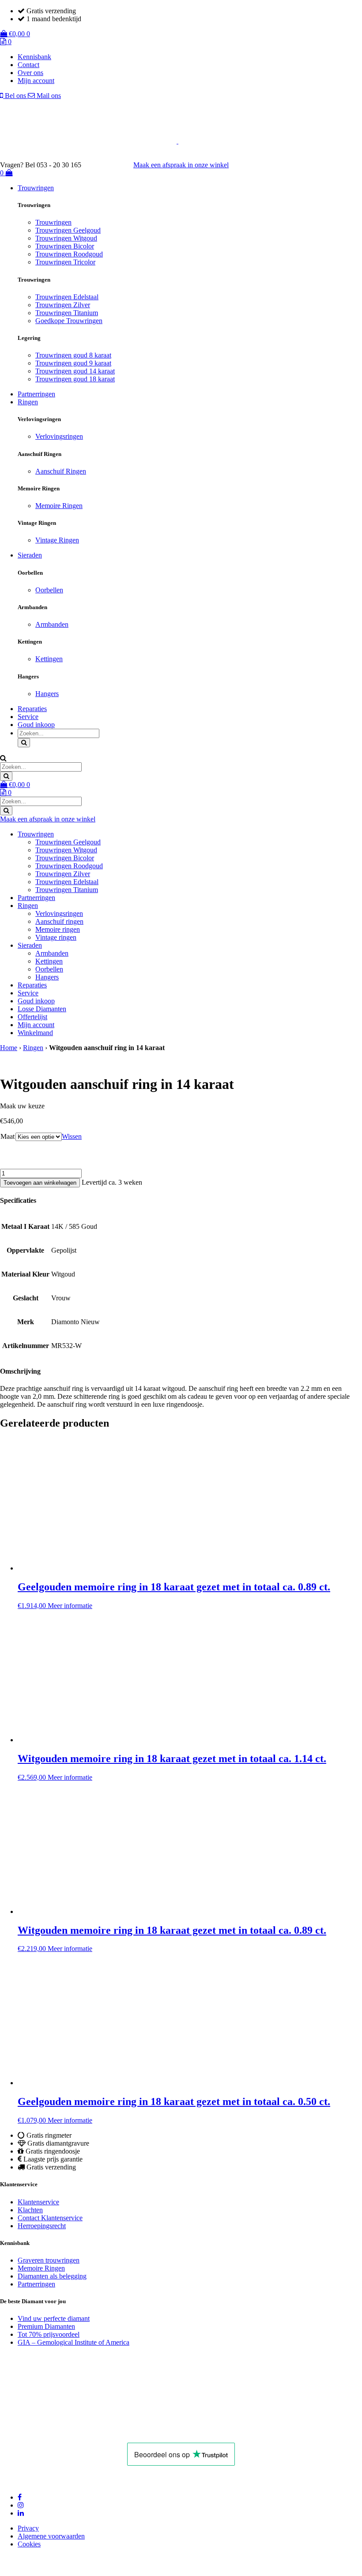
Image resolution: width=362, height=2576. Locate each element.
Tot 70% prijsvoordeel (49, 2334)
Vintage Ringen (57, 540)
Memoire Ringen (59, 506)
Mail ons (48, 96)
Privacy (28, 2528)
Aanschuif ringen (59, 921)
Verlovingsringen (59, 436)
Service (28, 717)
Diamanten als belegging (52, 2276)
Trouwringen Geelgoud (68, 230)
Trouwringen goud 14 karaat (75, 371)
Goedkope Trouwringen (69, 321)
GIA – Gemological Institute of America (74, 2342)
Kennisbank (34, 57)
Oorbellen (49, 590)
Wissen (72, 1136)
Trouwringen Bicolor (65, 246)
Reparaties (32, 709)
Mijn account (36, 81)
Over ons (30, 73)
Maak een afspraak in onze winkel (181, 165)
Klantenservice (38, 2202)
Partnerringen (36, 394)
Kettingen (49, 659)
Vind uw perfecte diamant (54, 2318)
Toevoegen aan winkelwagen (40, 1183)
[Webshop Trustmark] (85, 2431)
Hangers (47, 694)
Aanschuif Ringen (61, 471)
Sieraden (30, 555)
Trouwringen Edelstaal (67, 297)
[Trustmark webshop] (112, 165)
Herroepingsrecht (42, 2226)
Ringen (28, 402)
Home (9, 1048)
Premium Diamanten (46, 2326)
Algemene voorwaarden (51, 2536)
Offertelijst (32, 1017)
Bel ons (15, 96)
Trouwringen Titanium (67, 313)
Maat (8, 1136)
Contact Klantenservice (50, 2218)
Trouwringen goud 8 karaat (73, 355)
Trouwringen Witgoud (66, 238)
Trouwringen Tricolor (65, 262)
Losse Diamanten (42, 1009)
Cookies (29, 2544)
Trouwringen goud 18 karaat (75, 379)
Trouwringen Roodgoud (69, 254)
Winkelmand (35, 1033)
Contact (28, 65)
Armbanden (52, 624)
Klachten (30, 2210)
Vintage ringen (56, 937)
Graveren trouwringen (49, 2260)
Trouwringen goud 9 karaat (73, 363)
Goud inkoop (36, 725)
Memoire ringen (58, 929)
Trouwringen (36, 188)
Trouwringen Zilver (63, 305)
